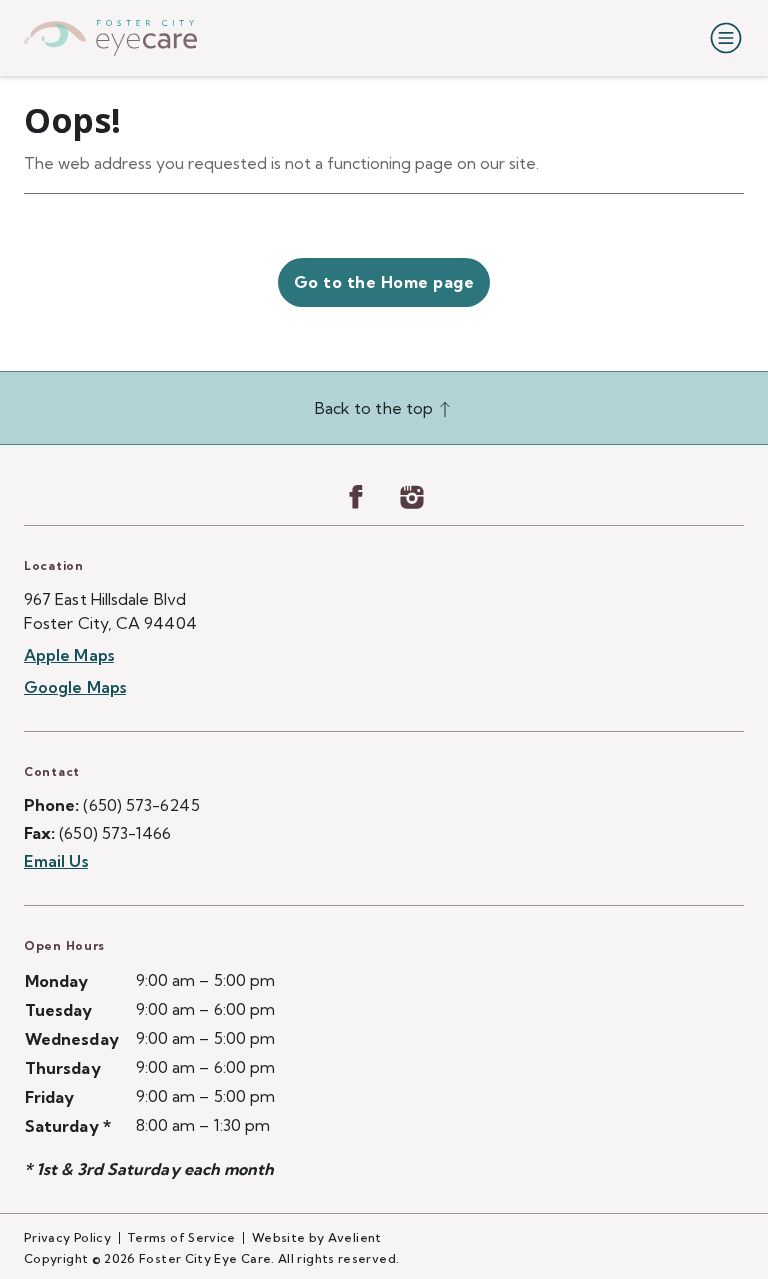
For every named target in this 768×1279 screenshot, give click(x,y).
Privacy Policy (67, 1237)
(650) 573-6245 (141, 805)
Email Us (56, 861)
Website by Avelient (317, 1237)
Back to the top (376, 408)
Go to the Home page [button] (384, 282)
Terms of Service (181, 1237)
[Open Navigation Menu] (722, 38)
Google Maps (75, 687)
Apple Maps (69, 655)
